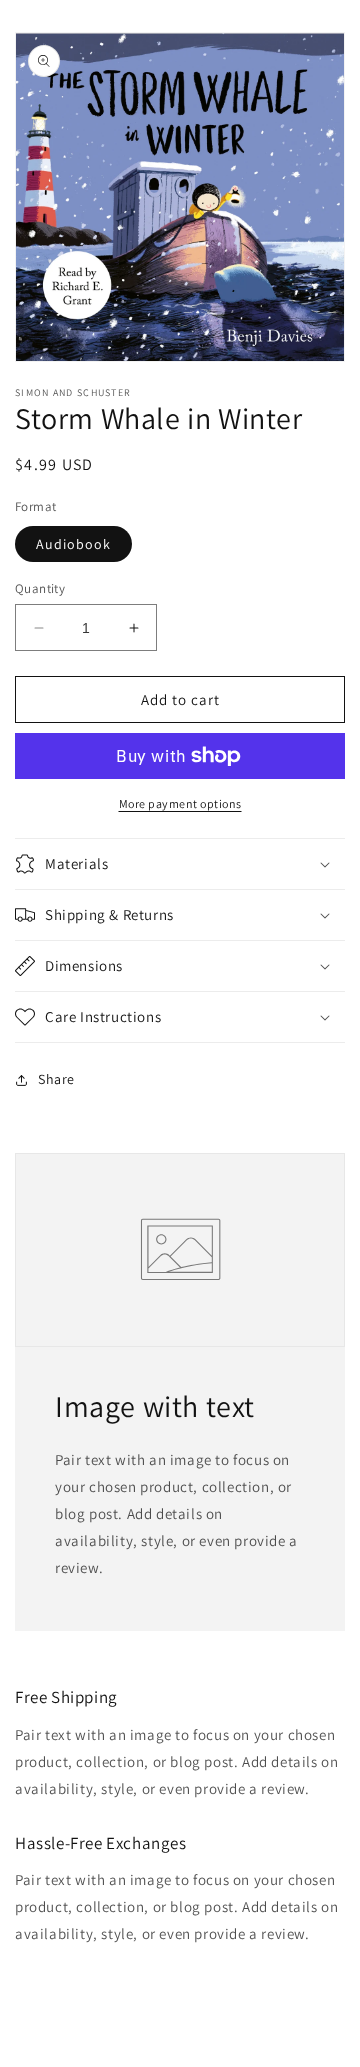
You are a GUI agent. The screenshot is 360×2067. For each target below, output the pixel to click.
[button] (180, 864)
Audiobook (73, 544)
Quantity (40, 588)
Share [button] (56, 1079)
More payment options (180, 803)
